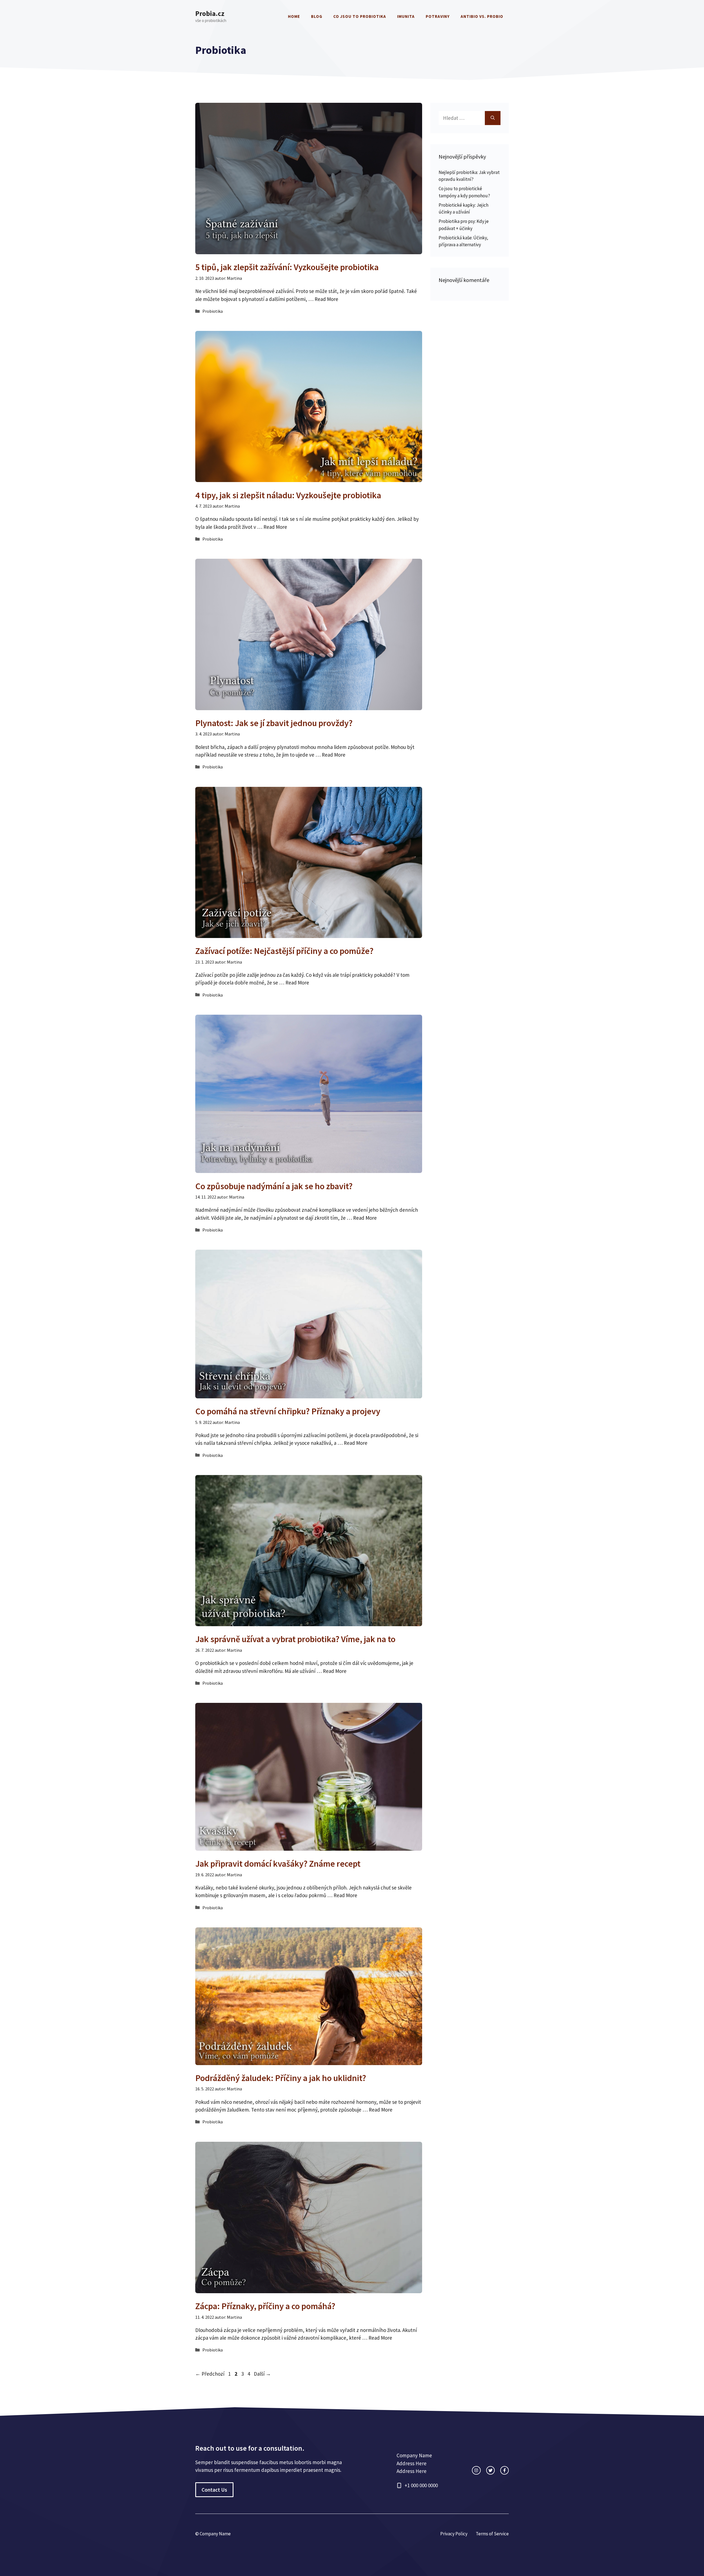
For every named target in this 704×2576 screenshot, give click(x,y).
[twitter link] (490, 2470)
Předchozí (210, 2374)
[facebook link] (504, 2470)
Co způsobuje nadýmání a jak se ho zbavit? (274, 1186)
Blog (317, 16)
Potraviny (438, 16)
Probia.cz (210, 13)
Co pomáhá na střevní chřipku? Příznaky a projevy (288, 1411)
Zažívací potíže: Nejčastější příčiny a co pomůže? (284, 951)
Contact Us (214, 2490)
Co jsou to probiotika (360, 16)
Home (294, 16)
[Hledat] (493, 118)
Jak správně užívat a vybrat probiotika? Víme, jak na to (295, 1639)
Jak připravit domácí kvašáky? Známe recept (278, 1864)
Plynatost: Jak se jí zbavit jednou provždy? (274, 723)
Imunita (406, 16)
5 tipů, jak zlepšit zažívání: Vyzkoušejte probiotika (287, 267)
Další (262, 2374)
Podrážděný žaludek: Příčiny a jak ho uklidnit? (281, 2078)
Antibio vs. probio (482, 16)
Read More (326, 299)
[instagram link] (476, 2470)
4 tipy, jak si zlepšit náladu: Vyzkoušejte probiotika (288, 495)
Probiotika (213, 311)
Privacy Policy (454, 2534)
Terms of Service (492, 2534)
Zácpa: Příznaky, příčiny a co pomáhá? (265, 2306)
